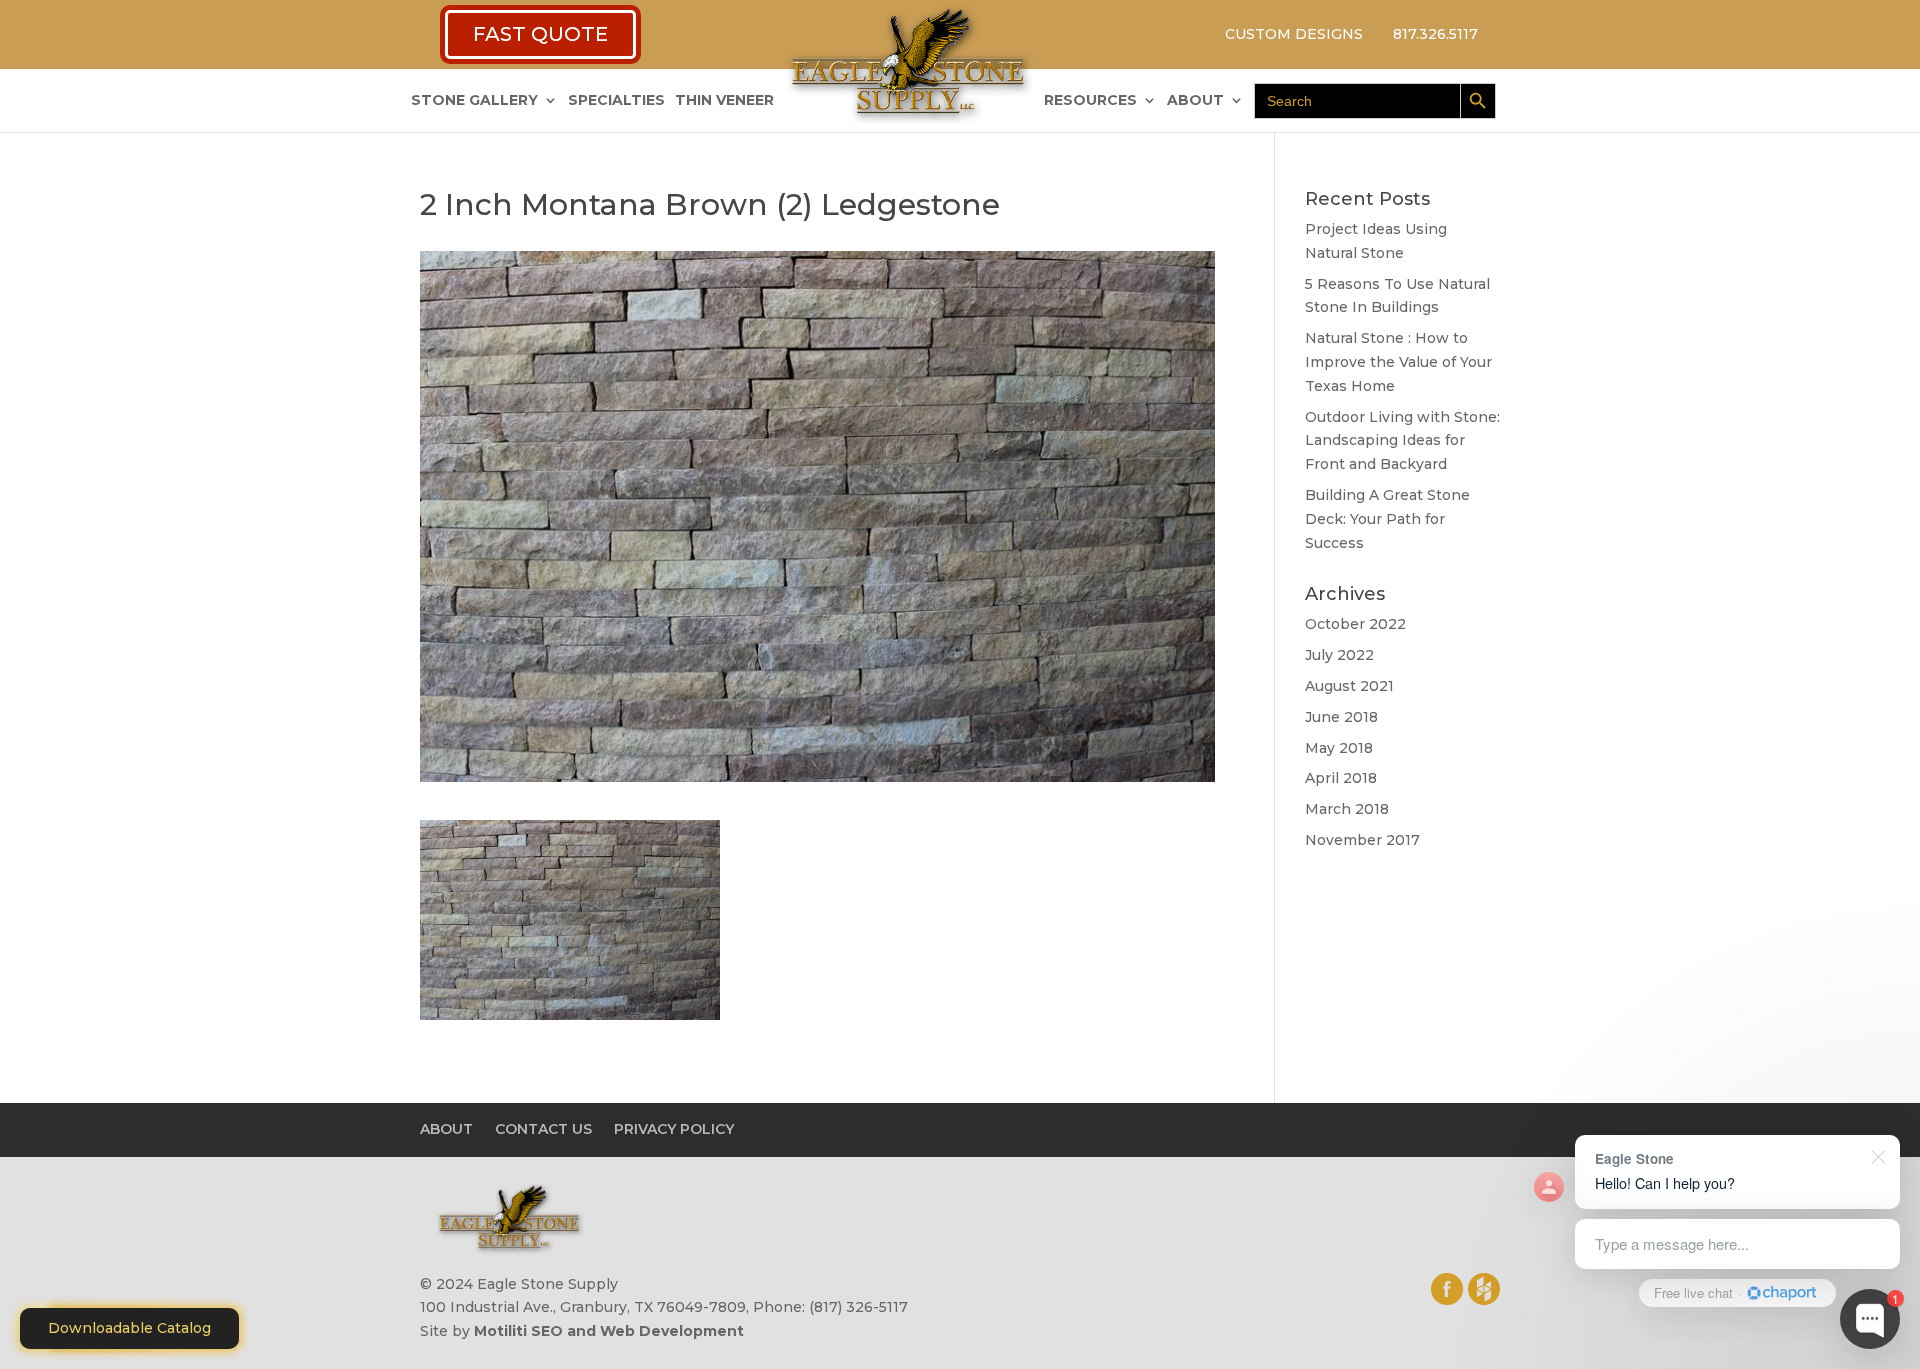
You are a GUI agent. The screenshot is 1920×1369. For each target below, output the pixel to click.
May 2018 (1339, 748)
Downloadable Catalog (129, 1328)
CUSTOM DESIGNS (1294, 34)
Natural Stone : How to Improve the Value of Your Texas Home (1398, 362)
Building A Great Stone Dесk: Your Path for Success (1387, 519)
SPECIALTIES (616, 101)
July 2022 (1339, 655)
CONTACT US (543, 1129)
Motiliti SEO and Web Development (609, 1331)
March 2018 (1347, 809)
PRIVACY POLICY (674, 1129)
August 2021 (1349, 686)
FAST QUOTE (540, 34)
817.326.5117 (1435, 34)
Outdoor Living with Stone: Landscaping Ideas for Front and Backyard (1402, 441)
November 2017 (1362, 840)
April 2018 (1341, 778)
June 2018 (1341, 717)
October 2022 (1355, 624)
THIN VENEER (724, 101)
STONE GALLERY (474, 101)
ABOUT (1195, 101)
